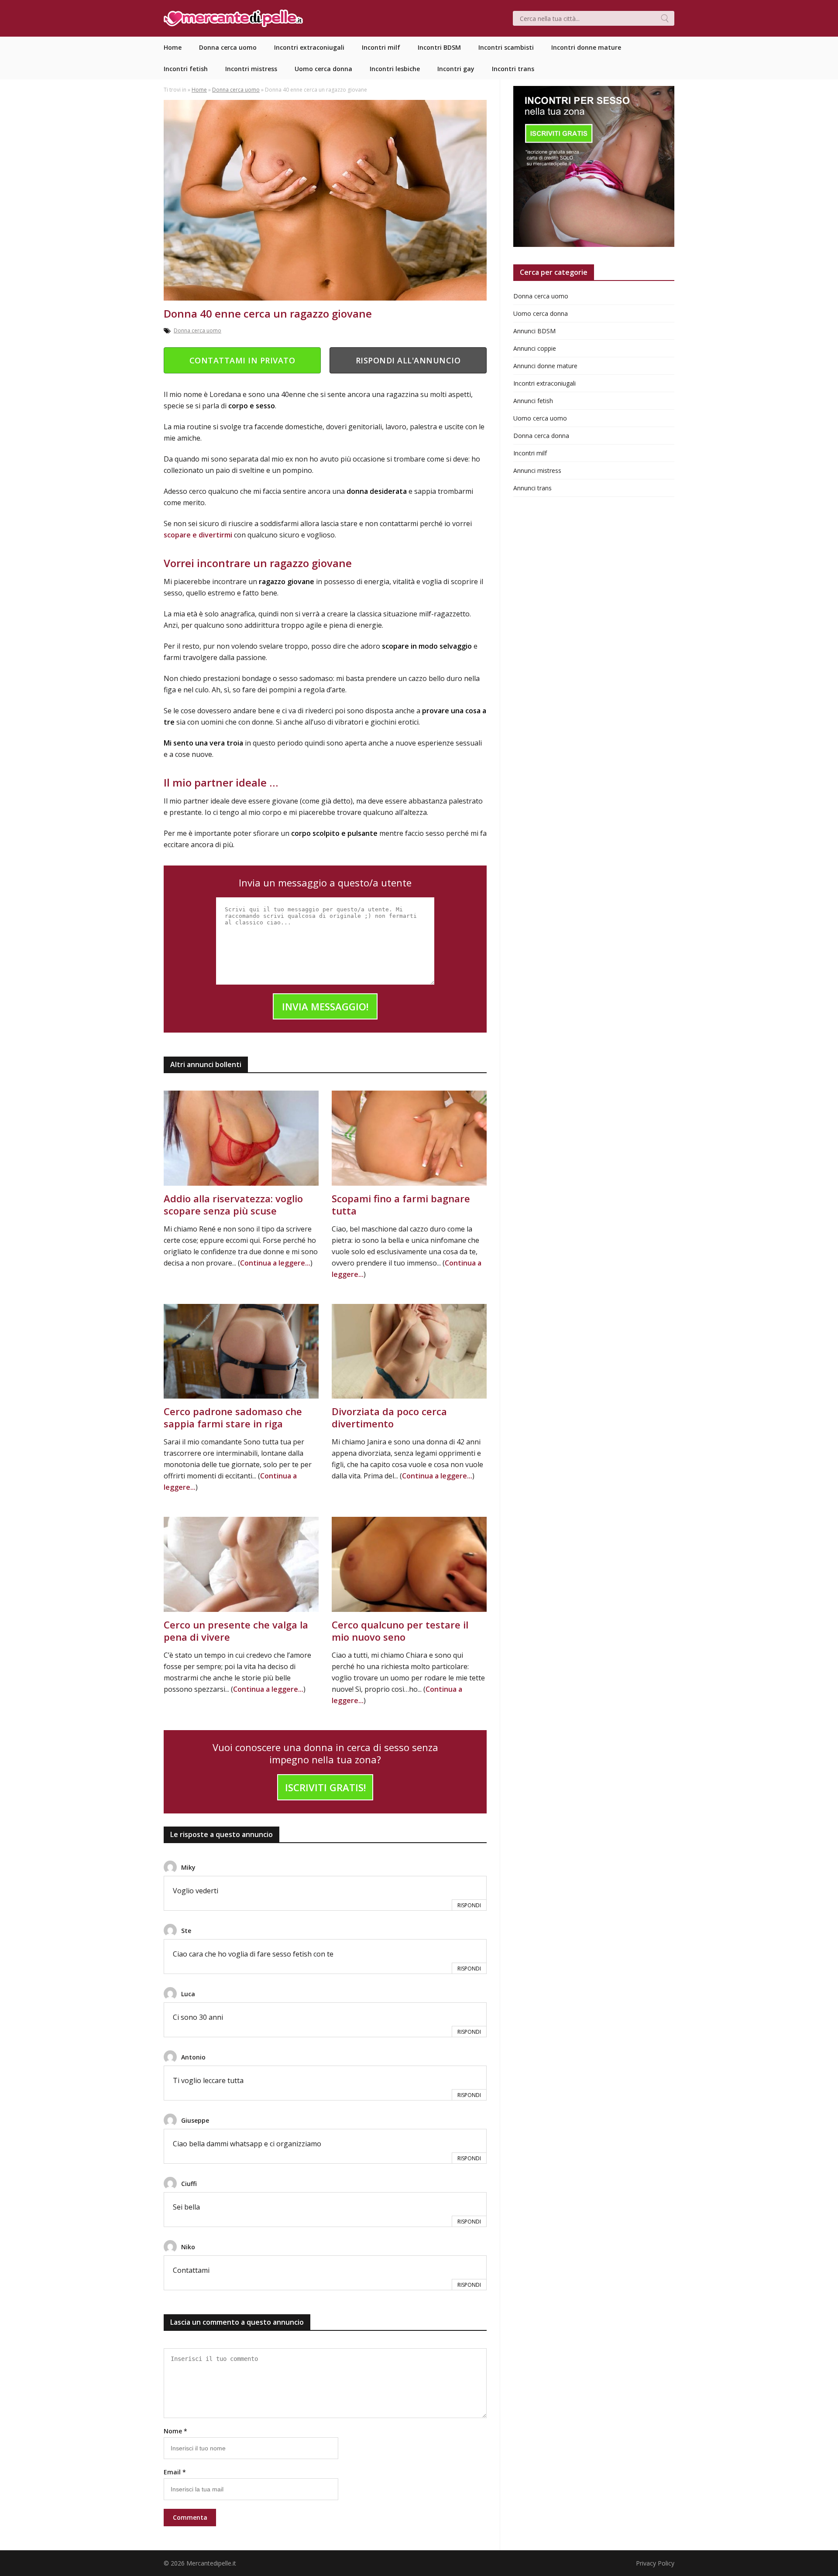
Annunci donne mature (545, 366)
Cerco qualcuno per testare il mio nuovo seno (400, 1631)
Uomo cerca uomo (540, 418)
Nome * (175, 2431)
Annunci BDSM (534, 331)
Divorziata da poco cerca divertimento (389, 1417)
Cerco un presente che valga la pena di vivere (236, 1631)
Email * (175, 2472)
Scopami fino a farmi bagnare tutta (401, 1204)
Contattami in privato (242, 360)
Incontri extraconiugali (544, 383)
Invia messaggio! (325, 1006)
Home (199, 90)
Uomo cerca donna (541, 313)
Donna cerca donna (541, 436)
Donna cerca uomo (236, 90)
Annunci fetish (533, 401)
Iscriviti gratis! (325, 1787)
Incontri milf (530, 453)
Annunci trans (532, 488)
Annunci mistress (537, 470)
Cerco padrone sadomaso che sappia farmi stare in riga (233, 1417)
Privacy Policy (655, 2563)
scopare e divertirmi (199, 535)
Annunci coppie (535, 348)
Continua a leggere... (275, 1263)
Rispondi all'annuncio (408, 360)
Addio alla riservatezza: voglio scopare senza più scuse (233, 1204)
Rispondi (469, 1905)
